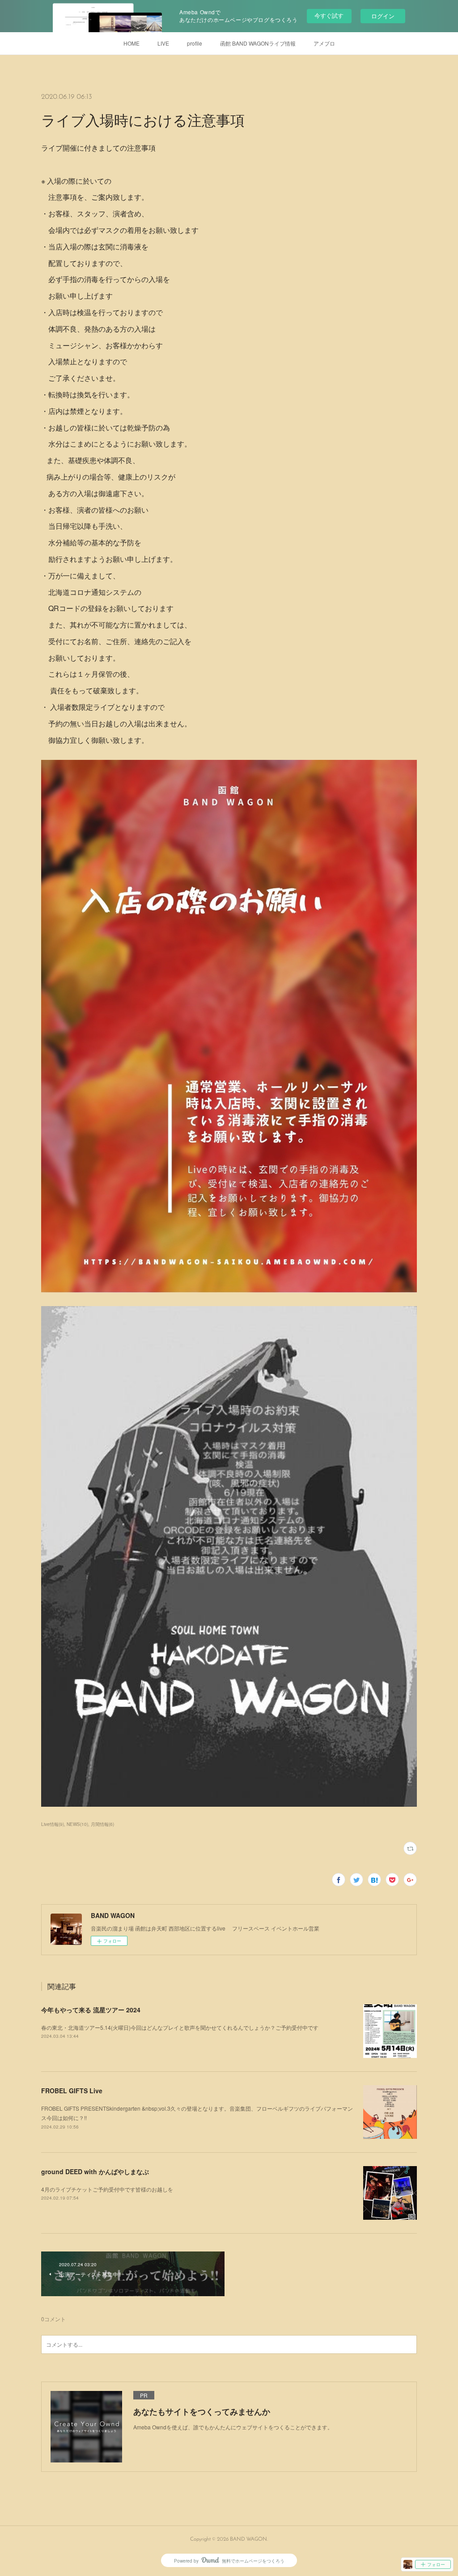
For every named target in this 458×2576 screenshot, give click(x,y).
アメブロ (324, 43)
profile (195, 43)
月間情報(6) (102, 1824)
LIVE (163, 43)
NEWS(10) (77, 1824)
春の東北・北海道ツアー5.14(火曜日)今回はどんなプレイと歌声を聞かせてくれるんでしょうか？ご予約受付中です (180, 2027)
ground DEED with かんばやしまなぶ (95, 2171)
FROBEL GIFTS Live (72, 2091)
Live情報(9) (53, 1824)
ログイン (383, 16)
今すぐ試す (329, 15)
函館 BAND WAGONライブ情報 (258, 43)
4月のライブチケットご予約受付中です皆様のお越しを (107, 2189)
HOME (131, 43)
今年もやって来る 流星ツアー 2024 (91, 2010)
